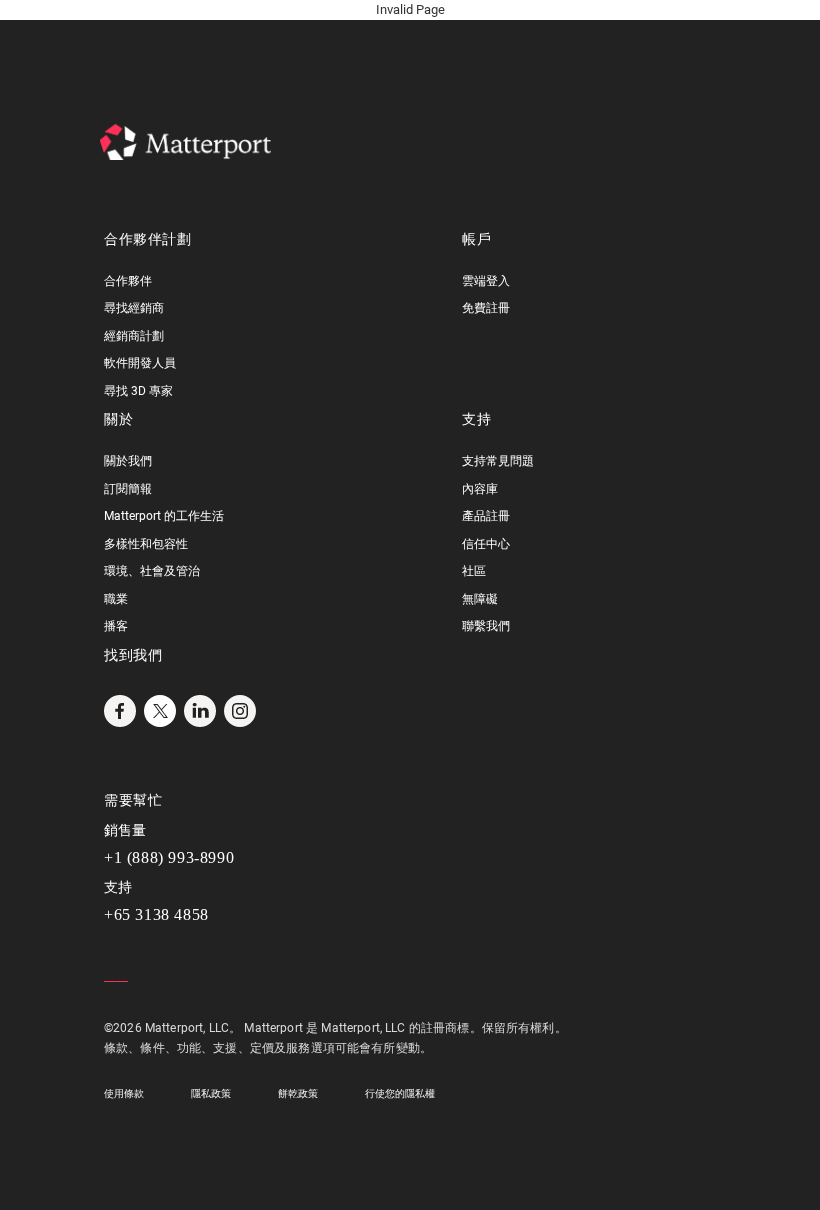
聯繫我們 (486, 626)
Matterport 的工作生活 (164, 516)
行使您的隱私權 (400, 1093)
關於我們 (128, 461)
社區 (474, 571)
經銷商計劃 (134, 336)
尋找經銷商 (134, 308)
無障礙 (480, 599)
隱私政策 (211, 1093)
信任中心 (486, 544)
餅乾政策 (298, 1093)
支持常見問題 (498, 461)
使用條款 (124, 1093)
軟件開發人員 (140, 363)
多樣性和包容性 (146, 544)
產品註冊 (486, 516)
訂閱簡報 (128, 489)
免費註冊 (486, 308)
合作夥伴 (128, 281)
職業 (116, 599)
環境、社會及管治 (152, 571)
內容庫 (480, 489)
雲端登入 (486, 281)
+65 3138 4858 (156, 914)
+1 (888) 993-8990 (169, 857)
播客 (116, 626)
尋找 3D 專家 (138, 391)
